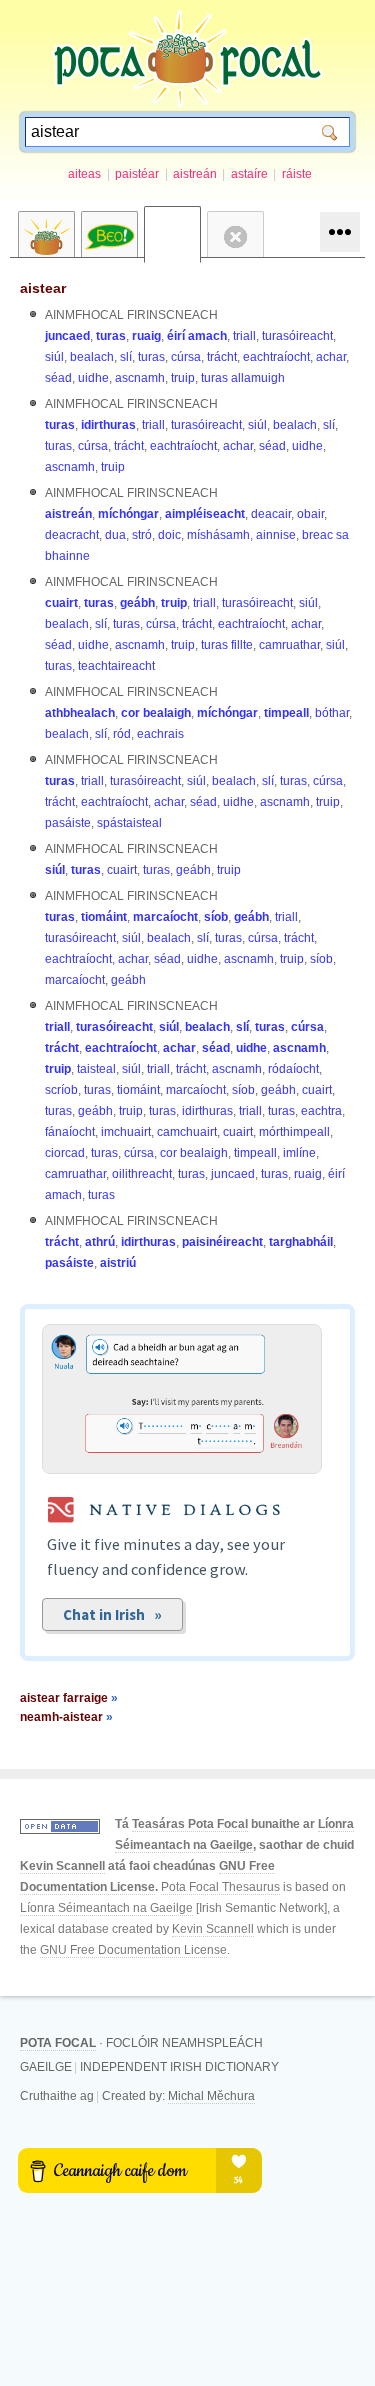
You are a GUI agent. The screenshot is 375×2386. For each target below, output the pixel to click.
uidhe (93, 378)
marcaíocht (165, 917)
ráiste (297, 174)
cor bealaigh (156, 713)
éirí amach (197, 336)
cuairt (61, 603)
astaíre (249, 174)
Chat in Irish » (112, 1614)
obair (310, 514)
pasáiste (68, 823)
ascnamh (140, 378)
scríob (61, 1090)
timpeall (286, 713)
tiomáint (104, 917)
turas (111, 336)
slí (126, 357)
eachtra (321, 1111)
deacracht (72, 535)
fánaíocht (70, 1132)
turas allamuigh (243, 378)
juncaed (67, 336)
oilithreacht (142, 1174)
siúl (54, 357)
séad (58, 378)
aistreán (195, 174)
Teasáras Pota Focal (190, 1824)
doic (169, 535)
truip (183, 378)
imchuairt (126, 1132)
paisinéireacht (222, 1242)
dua (115, 535)
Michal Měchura (211, 2096)
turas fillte (227, 645)
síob (216, 917)
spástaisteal (129, 823)
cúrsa (186, 357)
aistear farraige (69, 1698)
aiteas (84, 174)
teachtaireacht (116, 666)
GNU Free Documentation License (133, 1950)
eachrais (160, 734)
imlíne (299, 1153)
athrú (100, 1242)
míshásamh (218, 535)
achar (331, 357)
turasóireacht (297, 336)
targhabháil (301, 1242)
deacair (271, 514)
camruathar (289, 645)
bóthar (332, 713)
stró (142, 535)
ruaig (146, 336)
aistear (43, 288)
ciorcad (65, 1153)
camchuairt (187, 1132)
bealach (92, 357)
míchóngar (128, 514)
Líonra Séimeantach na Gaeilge (106, 1908)
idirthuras (108, 425)
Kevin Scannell (62, 1866)
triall (244, 336)
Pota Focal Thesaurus (220, 1887)
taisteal (96, 1069)
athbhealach (80, 713)
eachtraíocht (276, 357)
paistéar (137, 174)
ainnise (276, 535)
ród (122, 734)
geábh (137, 603)
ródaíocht (293, 1069)
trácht (222, 357)
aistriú (118, 1263)
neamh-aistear (66, 1717)
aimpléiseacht (205, 514)
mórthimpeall (294, 1132)
